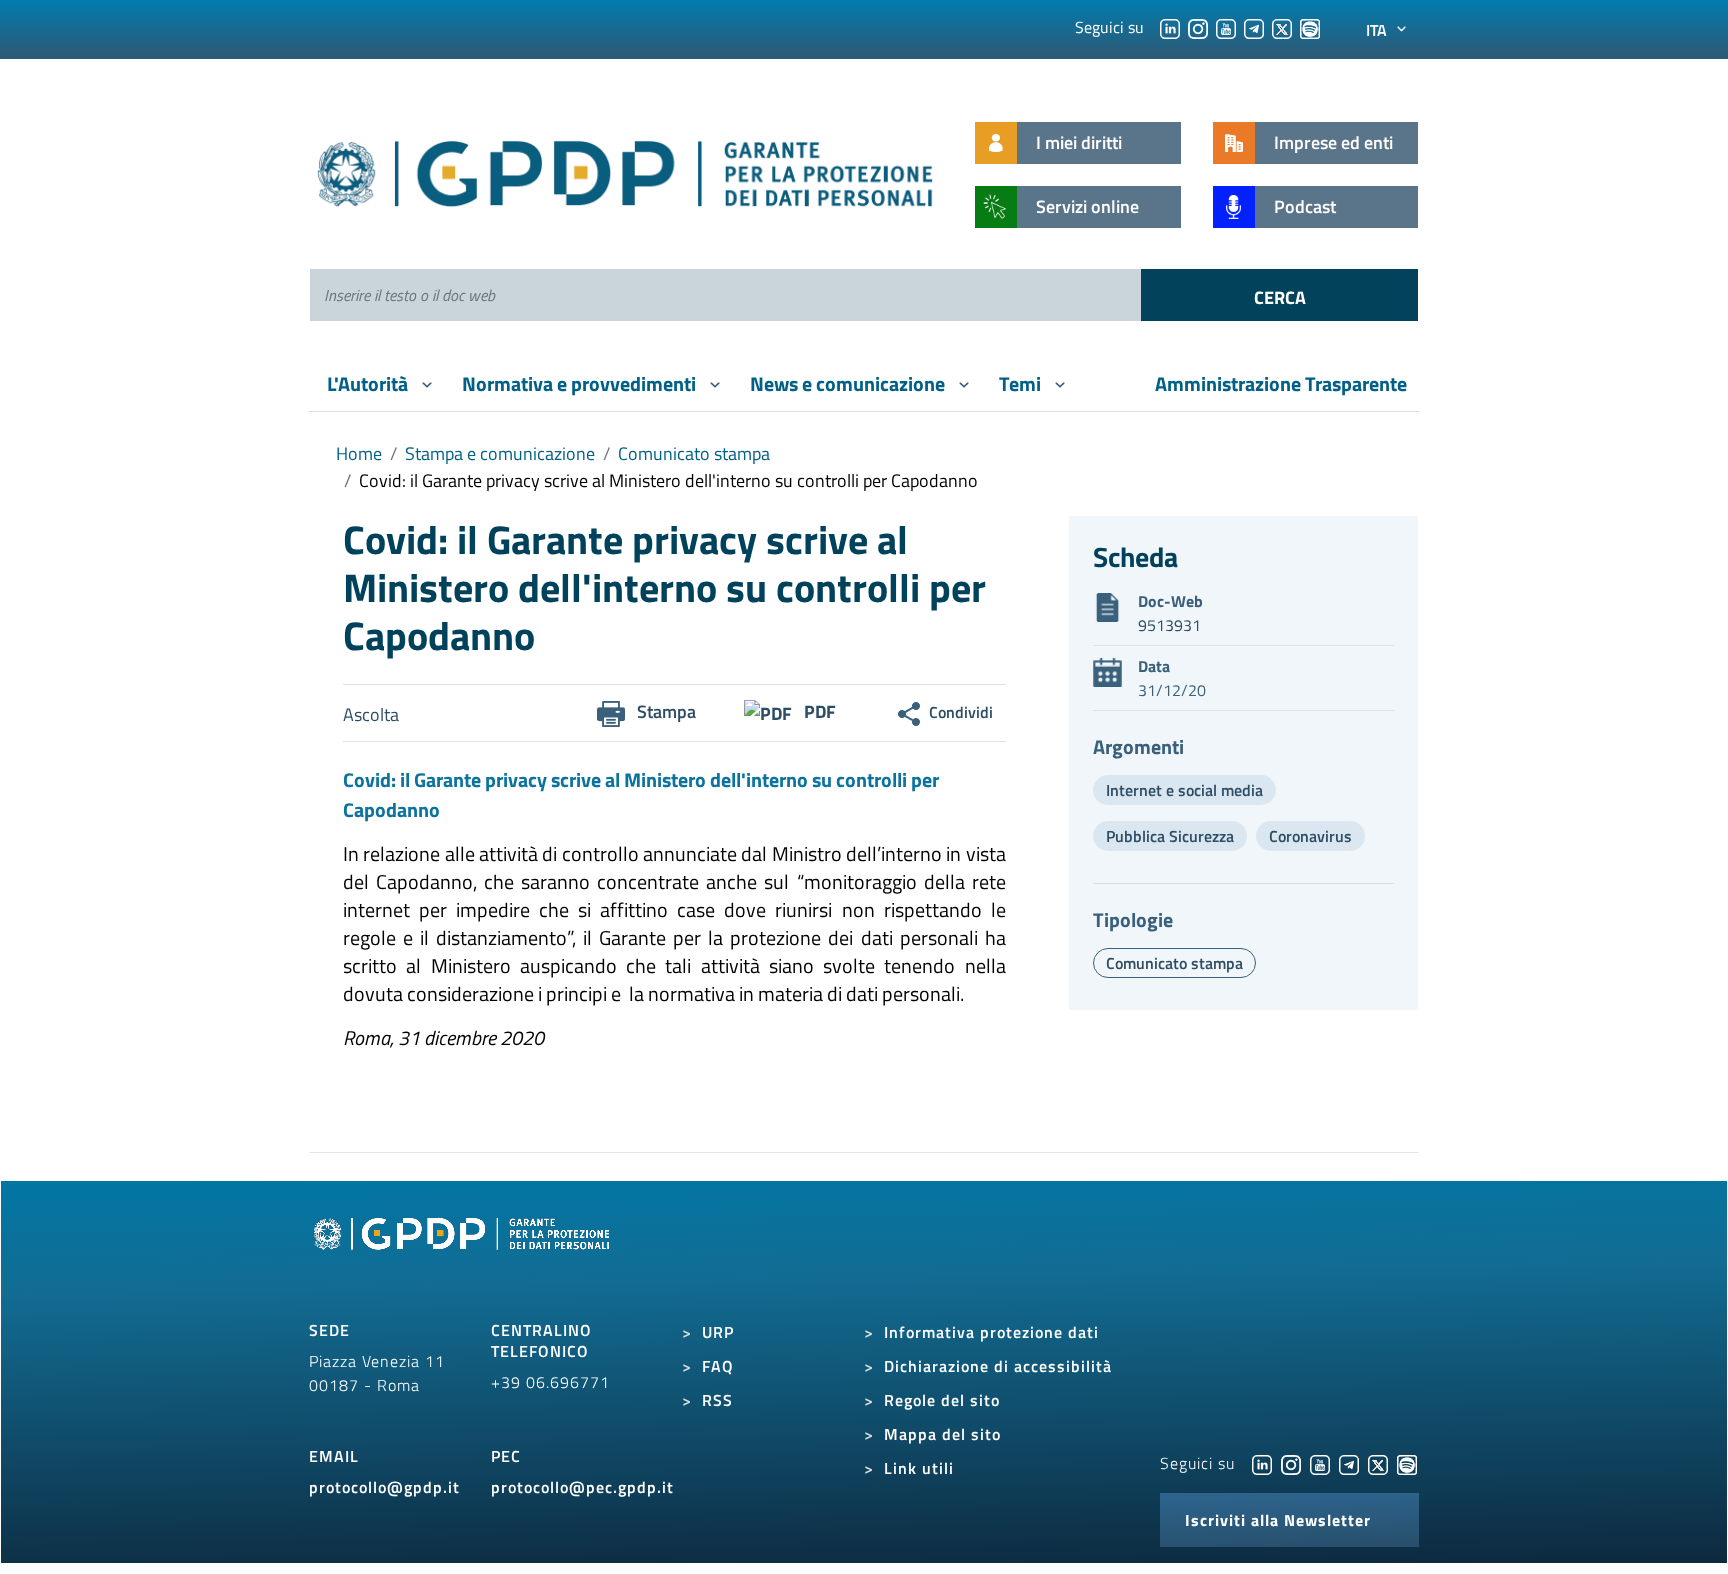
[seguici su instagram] (1198, 27)
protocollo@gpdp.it (384, 1487)
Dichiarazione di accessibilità (998, 1366)
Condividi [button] (961, 712)
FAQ (718, 1366)
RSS (717, 1400)
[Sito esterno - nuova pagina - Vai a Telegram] (1349, 1463)
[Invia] (1279, 295)
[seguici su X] (1282, 27)
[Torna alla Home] (626, 169)
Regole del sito (942, 1400)
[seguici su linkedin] (1170, 27)
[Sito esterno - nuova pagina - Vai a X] (1378, 1463)
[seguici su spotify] (1310, 27)
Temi (1022, 383)
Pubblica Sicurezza (1170, 836)
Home (359, 453)
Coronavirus (1310, 836)
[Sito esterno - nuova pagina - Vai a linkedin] (1262, 1463)
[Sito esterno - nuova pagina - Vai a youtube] (1320, 1463)
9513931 (1169, 625)
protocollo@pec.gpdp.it (582, 1487)
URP (718, 1332)
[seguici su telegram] (1254, 27)
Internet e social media (1184, 790)
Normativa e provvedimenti (581, 383)
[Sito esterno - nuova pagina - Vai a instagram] (1291, 1463)
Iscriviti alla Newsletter (1278, 1520)
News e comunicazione (849, 383)
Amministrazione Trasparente (1281, 383)
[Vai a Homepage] (464, 1256)
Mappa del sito (942, 1434)
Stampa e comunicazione (500, 453)
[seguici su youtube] (1226, 27)
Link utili (919, 1468)
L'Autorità (369, 383)
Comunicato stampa (694, 453)
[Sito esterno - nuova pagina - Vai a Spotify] (1407, 1463)
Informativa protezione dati (991, 1332)
